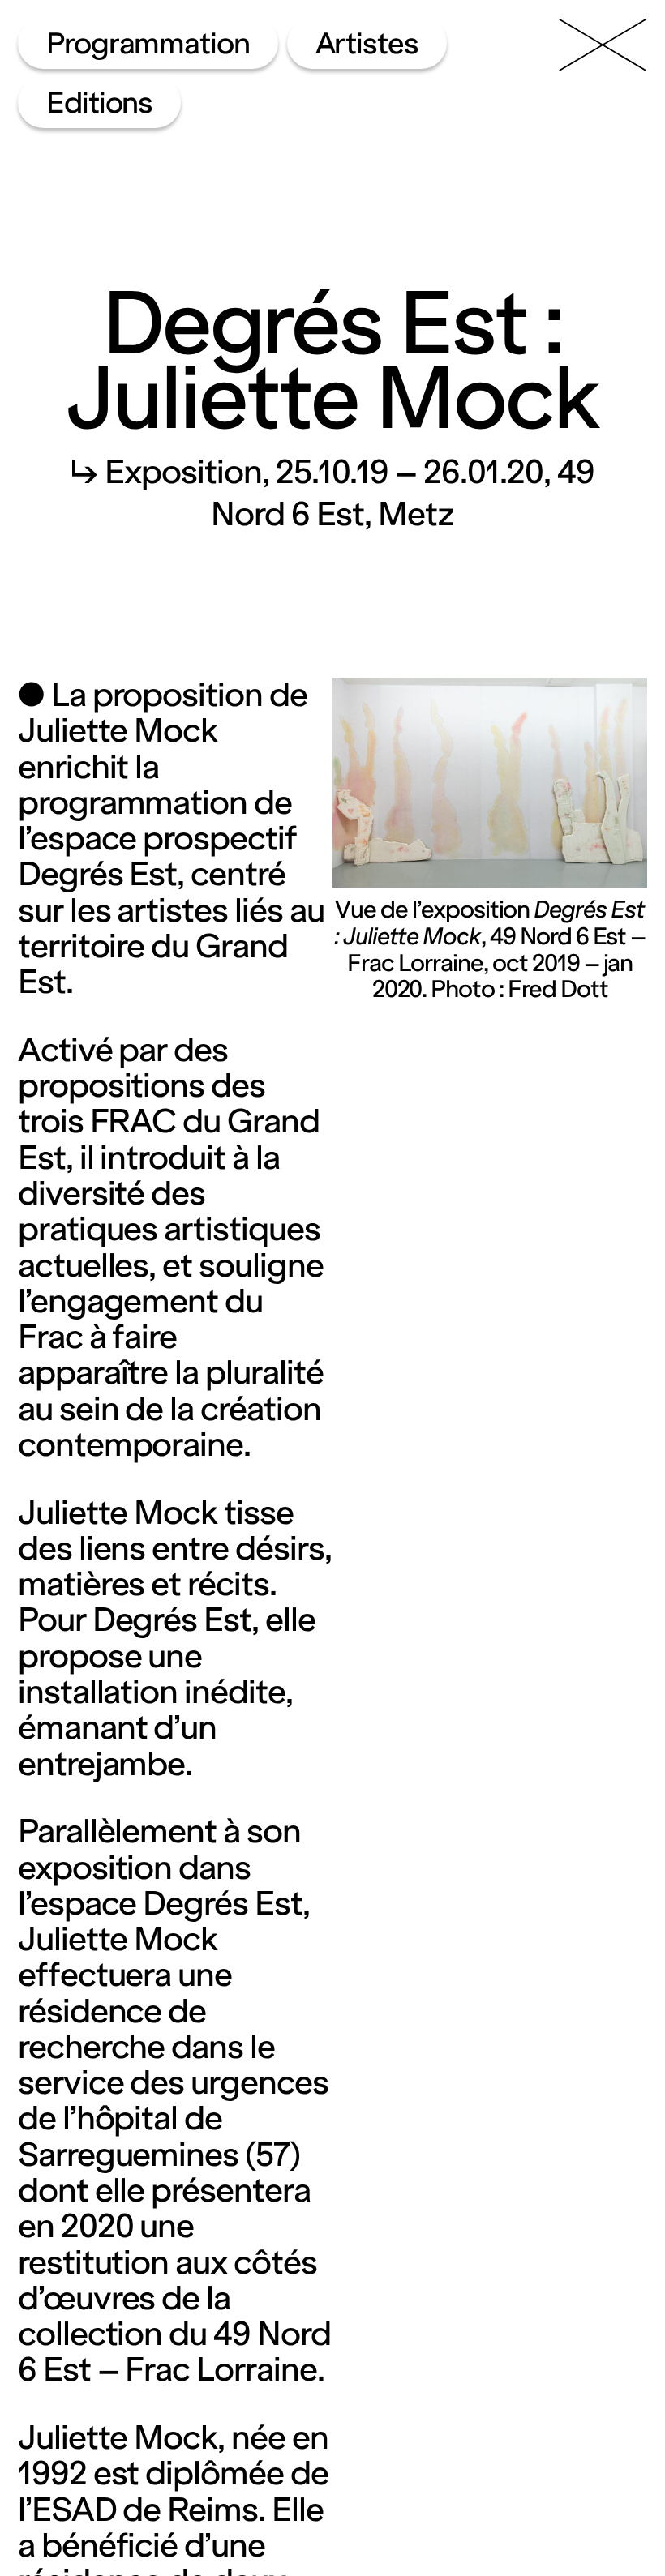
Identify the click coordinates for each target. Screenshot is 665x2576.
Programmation (148, 43)
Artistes (367, 43)
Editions (100, 103)
